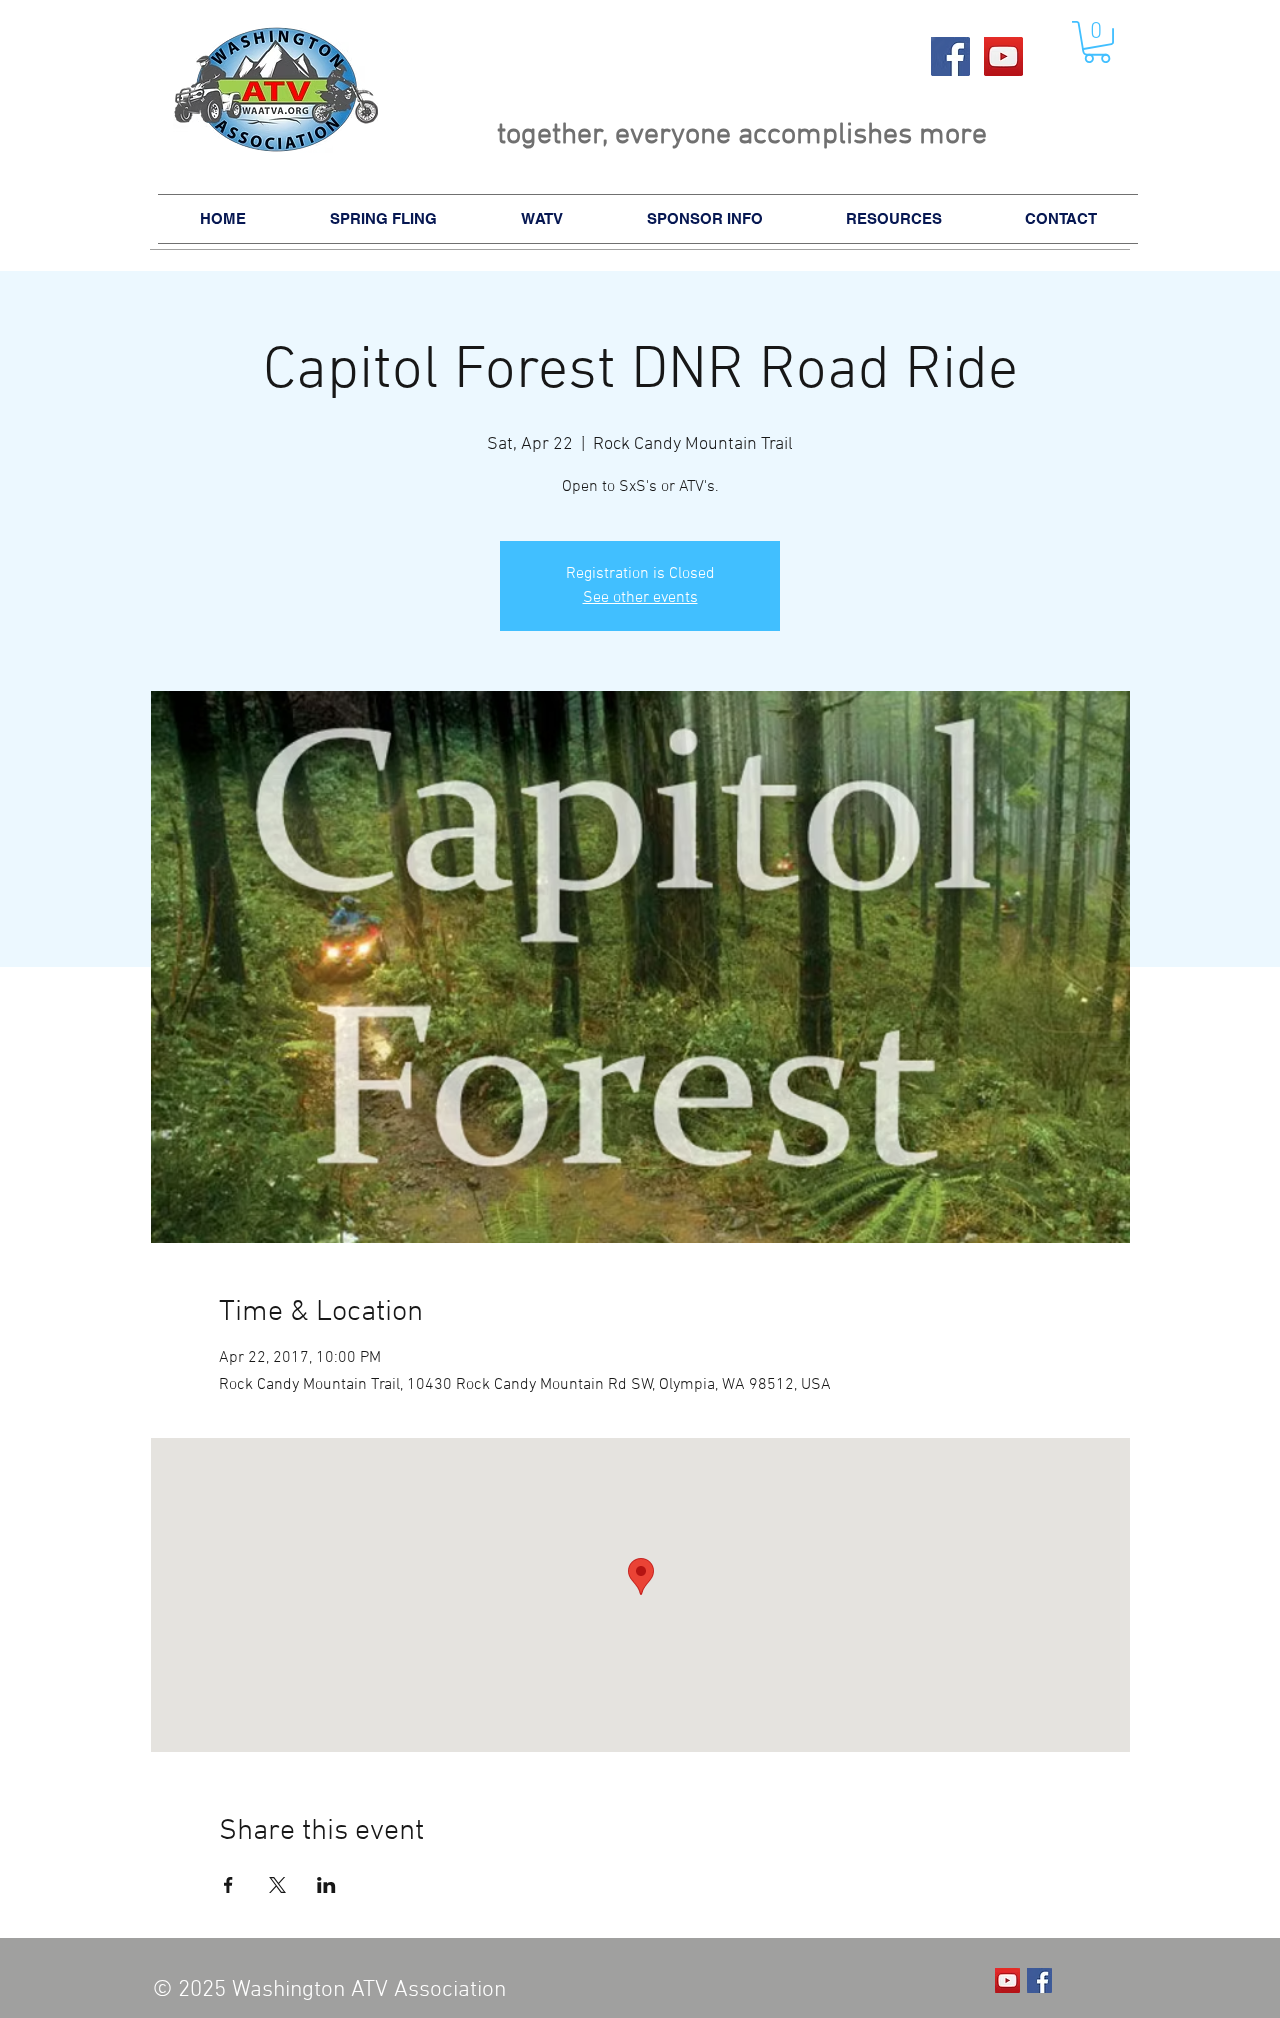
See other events (640, 598)
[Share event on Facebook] (228, 1885)
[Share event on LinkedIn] (326, 1885)
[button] (1097, 42)
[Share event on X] (277, 1885)
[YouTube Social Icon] (1003, 56)
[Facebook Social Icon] (950, 56)
